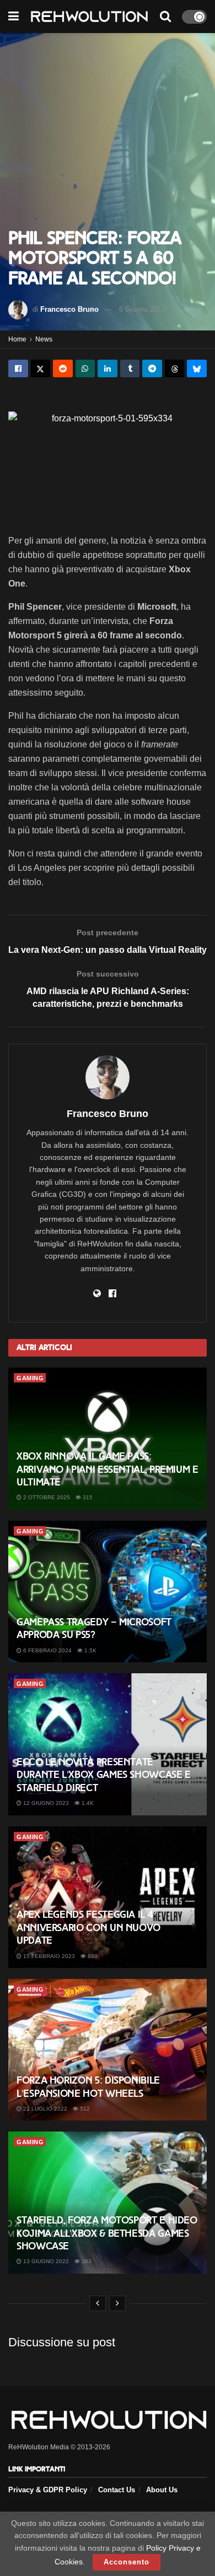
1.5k (90, 1650)
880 (92, 1956)
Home (17, 339)
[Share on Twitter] (41, 368)
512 (84, 2109)
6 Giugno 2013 (142, 309)
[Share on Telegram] (152, 368)
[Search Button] (165, 17)
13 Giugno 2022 (45, 2261)
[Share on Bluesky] (197, 368)
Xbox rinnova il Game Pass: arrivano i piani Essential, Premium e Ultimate (108, 1469)
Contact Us (117, 2490)
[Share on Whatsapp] (85, 368)
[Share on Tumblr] (130, 368)
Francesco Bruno (69, 309)
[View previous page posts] (98, 2303)
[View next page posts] (117, 2303)
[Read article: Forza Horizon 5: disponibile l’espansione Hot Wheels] (108, 2050)
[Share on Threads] (175, 368)
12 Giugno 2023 (45, 1803)
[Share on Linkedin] (108, 368)
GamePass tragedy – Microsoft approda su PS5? (94, 1628)
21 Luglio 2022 (44, 2109)
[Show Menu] (14, 17)
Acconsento (127, 2562)
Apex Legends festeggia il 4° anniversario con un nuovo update (88, 1927)
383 (86, 2261)
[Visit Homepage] (89, 17)
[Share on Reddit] (63, 368)
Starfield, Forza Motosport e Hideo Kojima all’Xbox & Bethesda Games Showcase (107, 2233)
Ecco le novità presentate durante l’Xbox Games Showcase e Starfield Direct (104, 1775)
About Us (162, 2490)
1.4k (87, 1803)
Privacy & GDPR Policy (48, 2490)
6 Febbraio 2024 (47, 1650)
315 (87, 1497)
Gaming (30, 1378)
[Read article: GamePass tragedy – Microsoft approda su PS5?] (108, 1591)
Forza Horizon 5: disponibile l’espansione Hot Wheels (88, 2087)
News (44, 339)
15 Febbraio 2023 (48, 1956)
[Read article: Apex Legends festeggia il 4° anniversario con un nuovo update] (108, 1897)
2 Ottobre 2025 (46, 1497)
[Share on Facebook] (18, 368)
